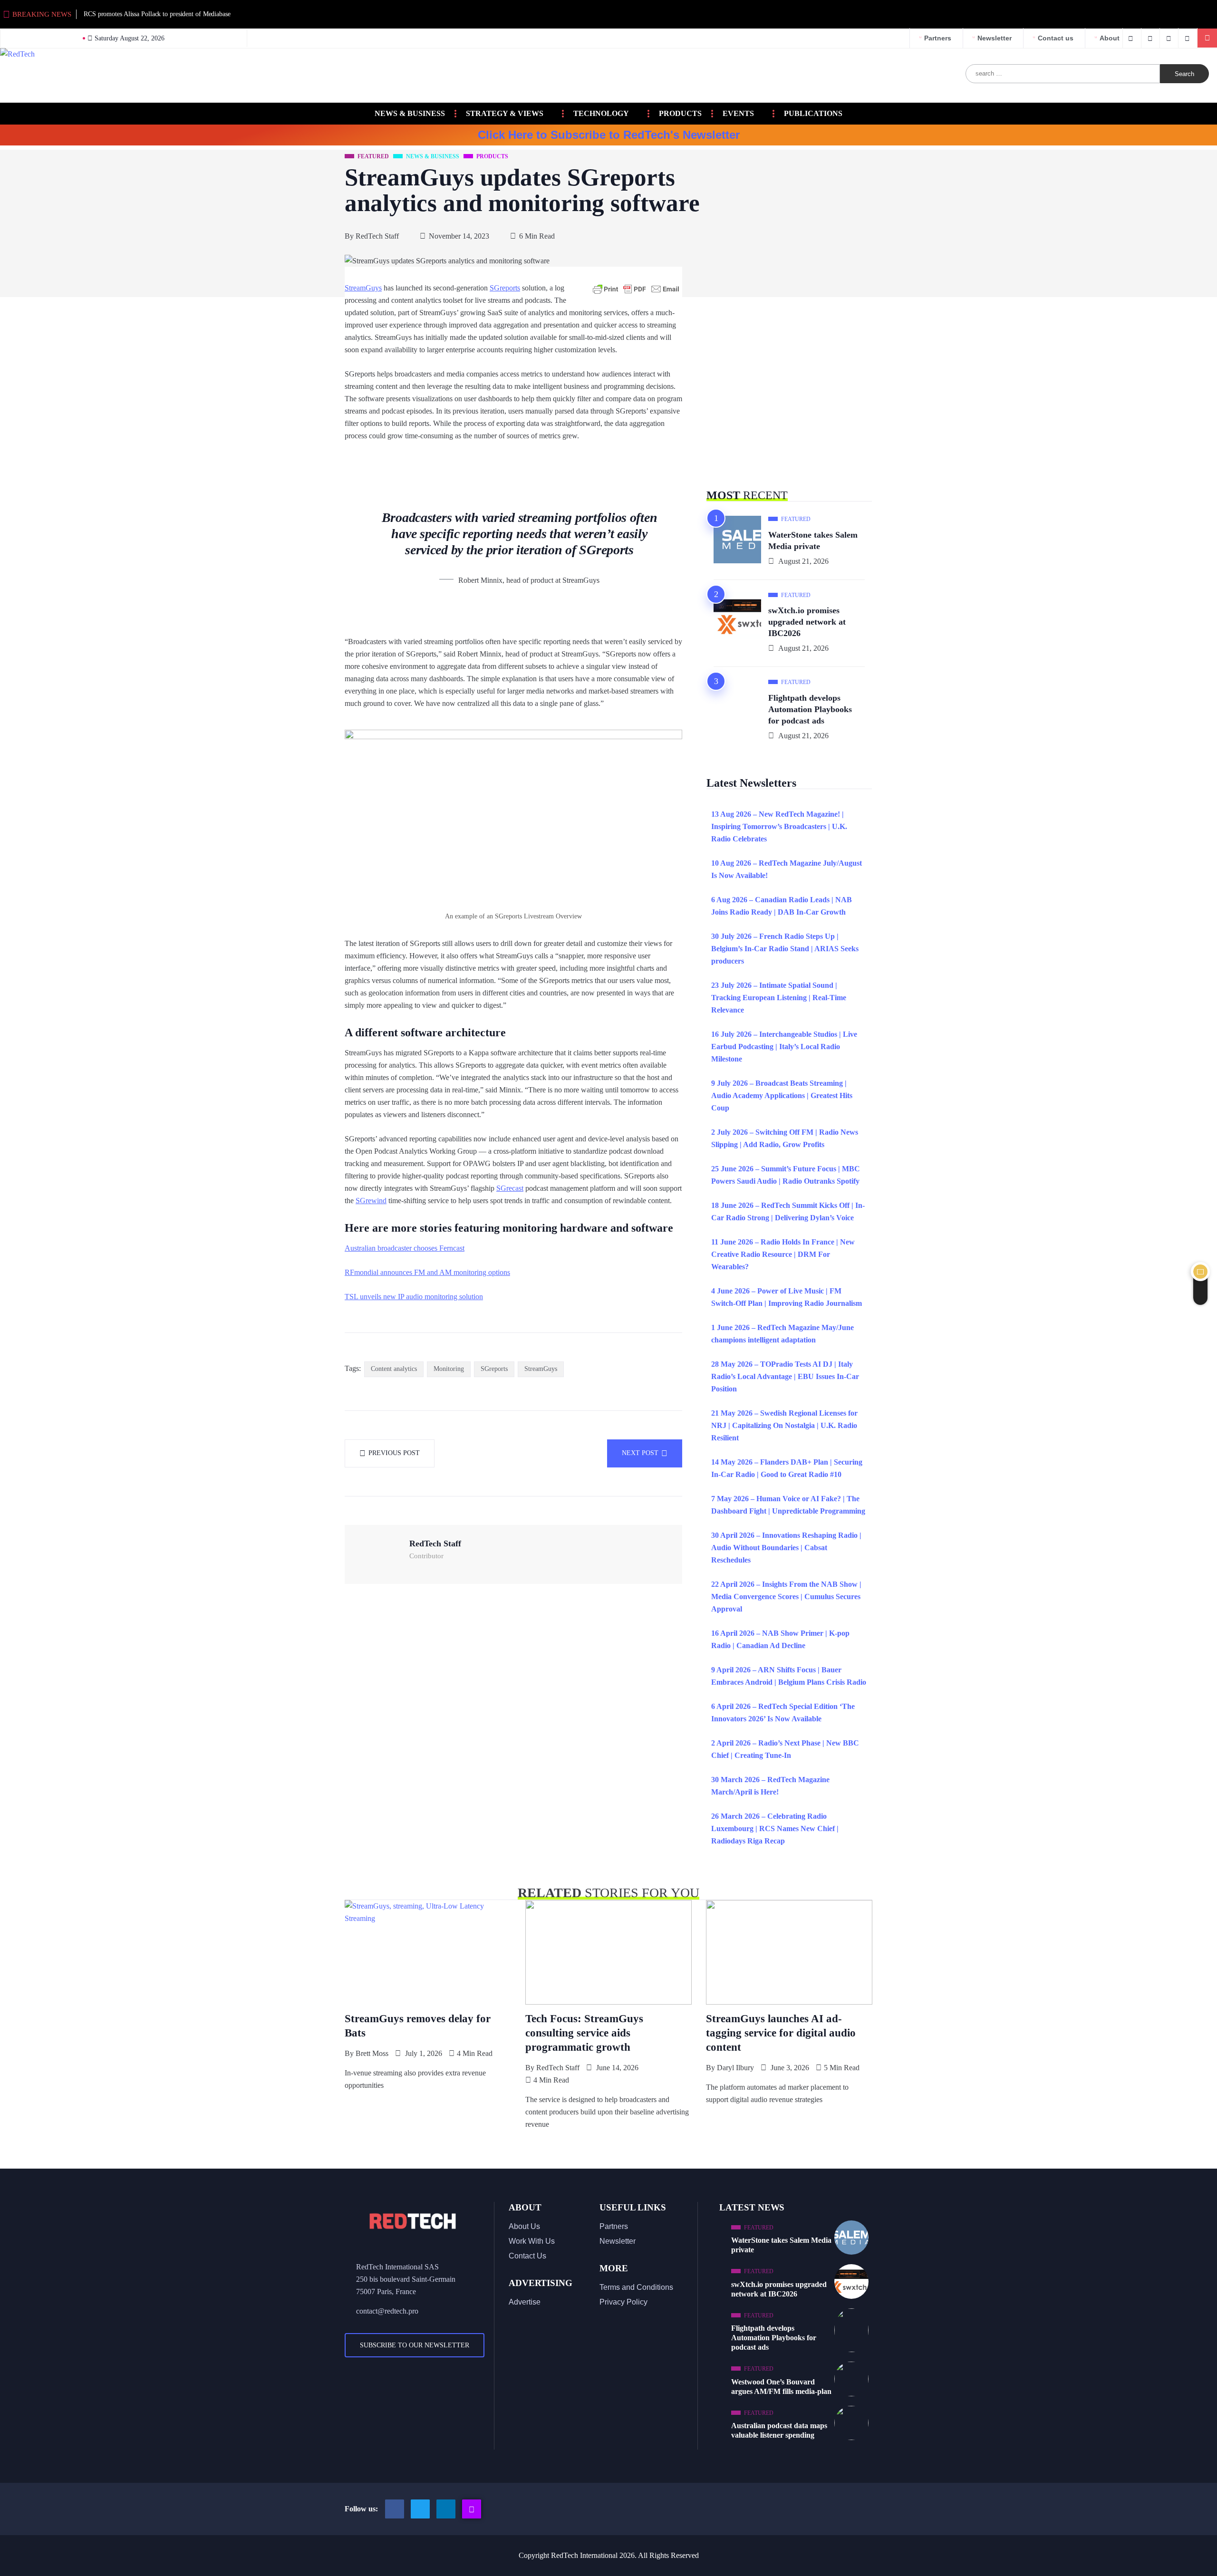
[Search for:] (1063, 74)
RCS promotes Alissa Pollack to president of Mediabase (157, 14)
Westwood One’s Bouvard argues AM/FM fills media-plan (781, 2387)
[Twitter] (1152, 38)
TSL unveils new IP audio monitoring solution (414, 1297)
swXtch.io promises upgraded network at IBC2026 (807, 622)
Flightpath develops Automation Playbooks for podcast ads (810, 709)
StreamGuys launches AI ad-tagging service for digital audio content (781, 2033)
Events (738, 113)
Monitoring (449, 1369)
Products (680, 113)
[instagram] (1170, 38)
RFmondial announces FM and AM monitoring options (427, 1272)
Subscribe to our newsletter (415, 2345)
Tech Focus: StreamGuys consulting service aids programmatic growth (584, 2033)
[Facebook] (1132, 38)
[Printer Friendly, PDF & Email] (636, 289)
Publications (813, 113)
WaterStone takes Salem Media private (813, 540)
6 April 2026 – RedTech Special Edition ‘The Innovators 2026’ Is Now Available (783, 1713)
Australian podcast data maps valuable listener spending (779, 2430)
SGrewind (371, 1201)
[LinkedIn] (1189, 38)
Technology (601, 113)
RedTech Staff (377, 236)
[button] (1207, 38)
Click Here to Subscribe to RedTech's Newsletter (609, 135)
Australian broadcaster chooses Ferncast (405, 1248)
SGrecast (510, 1188)
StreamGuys (363, 288)
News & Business (410, 113)
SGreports (505, 288)
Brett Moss (372, 2053)
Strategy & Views (505, 113)
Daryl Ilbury (735, 2068)
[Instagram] (472, 2509)
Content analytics (394, 1369)
